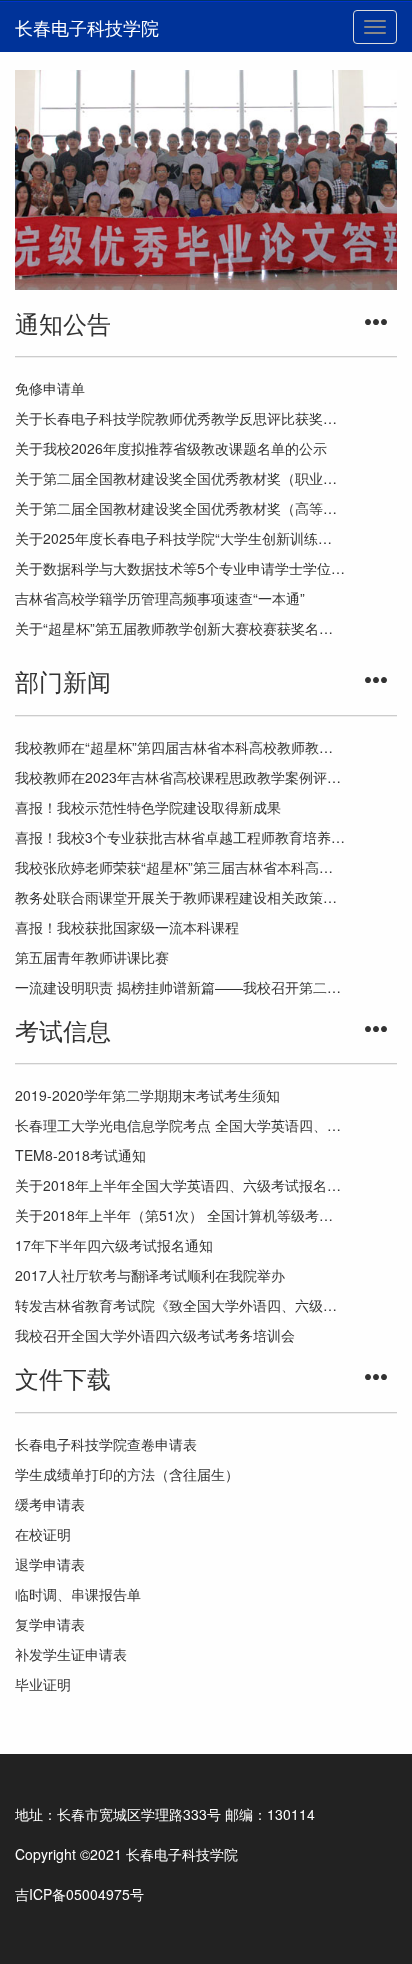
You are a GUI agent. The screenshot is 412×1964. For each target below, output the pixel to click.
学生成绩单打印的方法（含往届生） (127, 1474)
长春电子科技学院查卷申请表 (106, 1444)
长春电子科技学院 (87, 27)
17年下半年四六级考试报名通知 (114, 1245)
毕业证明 (43, 1684)
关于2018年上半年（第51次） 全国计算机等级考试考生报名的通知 (180, 1215)
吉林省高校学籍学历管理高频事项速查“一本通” (160, 598)
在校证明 (43, 1534)
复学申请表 (50, 1624)
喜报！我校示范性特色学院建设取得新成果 (148, 807)
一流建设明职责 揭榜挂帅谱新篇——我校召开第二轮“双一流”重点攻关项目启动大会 (180, 987)
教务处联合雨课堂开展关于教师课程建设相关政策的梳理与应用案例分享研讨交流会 (180, 897)
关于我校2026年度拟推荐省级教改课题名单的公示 (171, 448)
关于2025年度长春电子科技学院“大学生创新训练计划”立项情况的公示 (180, 538)
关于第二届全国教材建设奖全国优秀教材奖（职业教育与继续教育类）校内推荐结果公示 (180, 478)
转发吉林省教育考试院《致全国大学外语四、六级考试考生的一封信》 (180, 1305)
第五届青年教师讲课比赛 (92, 957)
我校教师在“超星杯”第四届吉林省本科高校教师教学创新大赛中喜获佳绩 (180, 747)
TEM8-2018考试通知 (80, 1155)
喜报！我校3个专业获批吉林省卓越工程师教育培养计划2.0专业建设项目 (180, 837)
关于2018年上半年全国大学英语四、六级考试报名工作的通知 (180, 1185)
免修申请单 (50, 388)
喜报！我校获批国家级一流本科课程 (127, 927)
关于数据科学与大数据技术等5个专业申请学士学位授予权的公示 (180, 568)
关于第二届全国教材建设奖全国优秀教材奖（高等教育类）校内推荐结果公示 (180, 508)
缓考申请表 (50, 1504)
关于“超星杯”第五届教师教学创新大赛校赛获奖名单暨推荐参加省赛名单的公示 (180, 628)
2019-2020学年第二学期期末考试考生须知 (147, 1095)
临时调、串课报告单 (78, 1594)
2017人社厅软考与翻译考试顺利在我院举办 (150, 1275)
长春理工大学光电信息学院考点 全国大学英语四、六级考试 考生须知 (180, 1125)
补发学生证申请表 (71, 1654)
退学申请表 (50, 1564)
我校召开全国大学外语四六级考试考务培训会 (155, 1335)
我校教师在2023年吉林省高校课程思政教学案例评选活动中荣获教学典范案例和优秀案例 (180, 777)
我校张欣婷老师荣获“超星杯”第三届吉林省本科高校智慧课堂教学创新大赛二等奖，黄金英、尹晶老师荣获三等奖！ (180, 867)
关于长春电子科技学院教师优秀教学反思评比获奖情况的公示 (180, 418)
